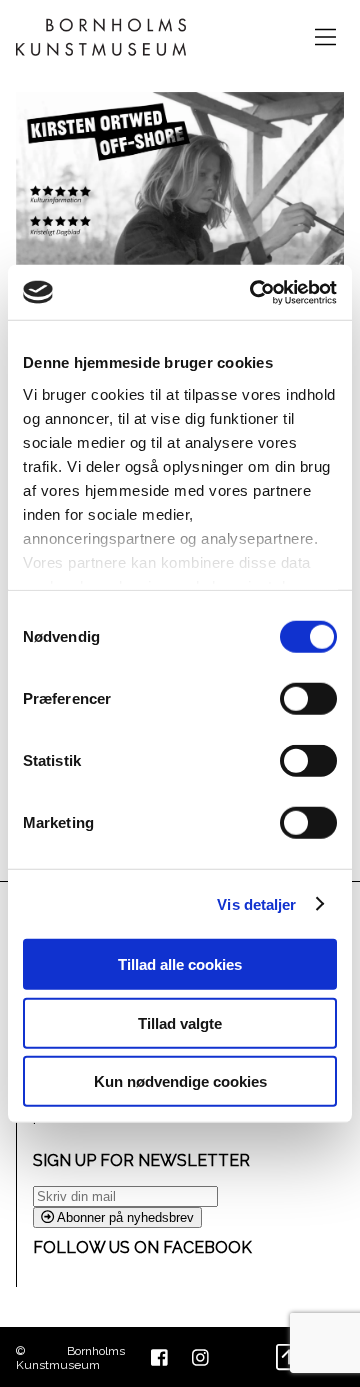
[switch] (308, 699)
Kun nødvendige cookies (180, 1081)
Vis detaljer (256, 903)
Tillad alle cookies (180, 964)
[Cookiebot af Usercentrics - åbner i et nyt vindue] (254, 292)
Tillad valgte (180, 1022)
